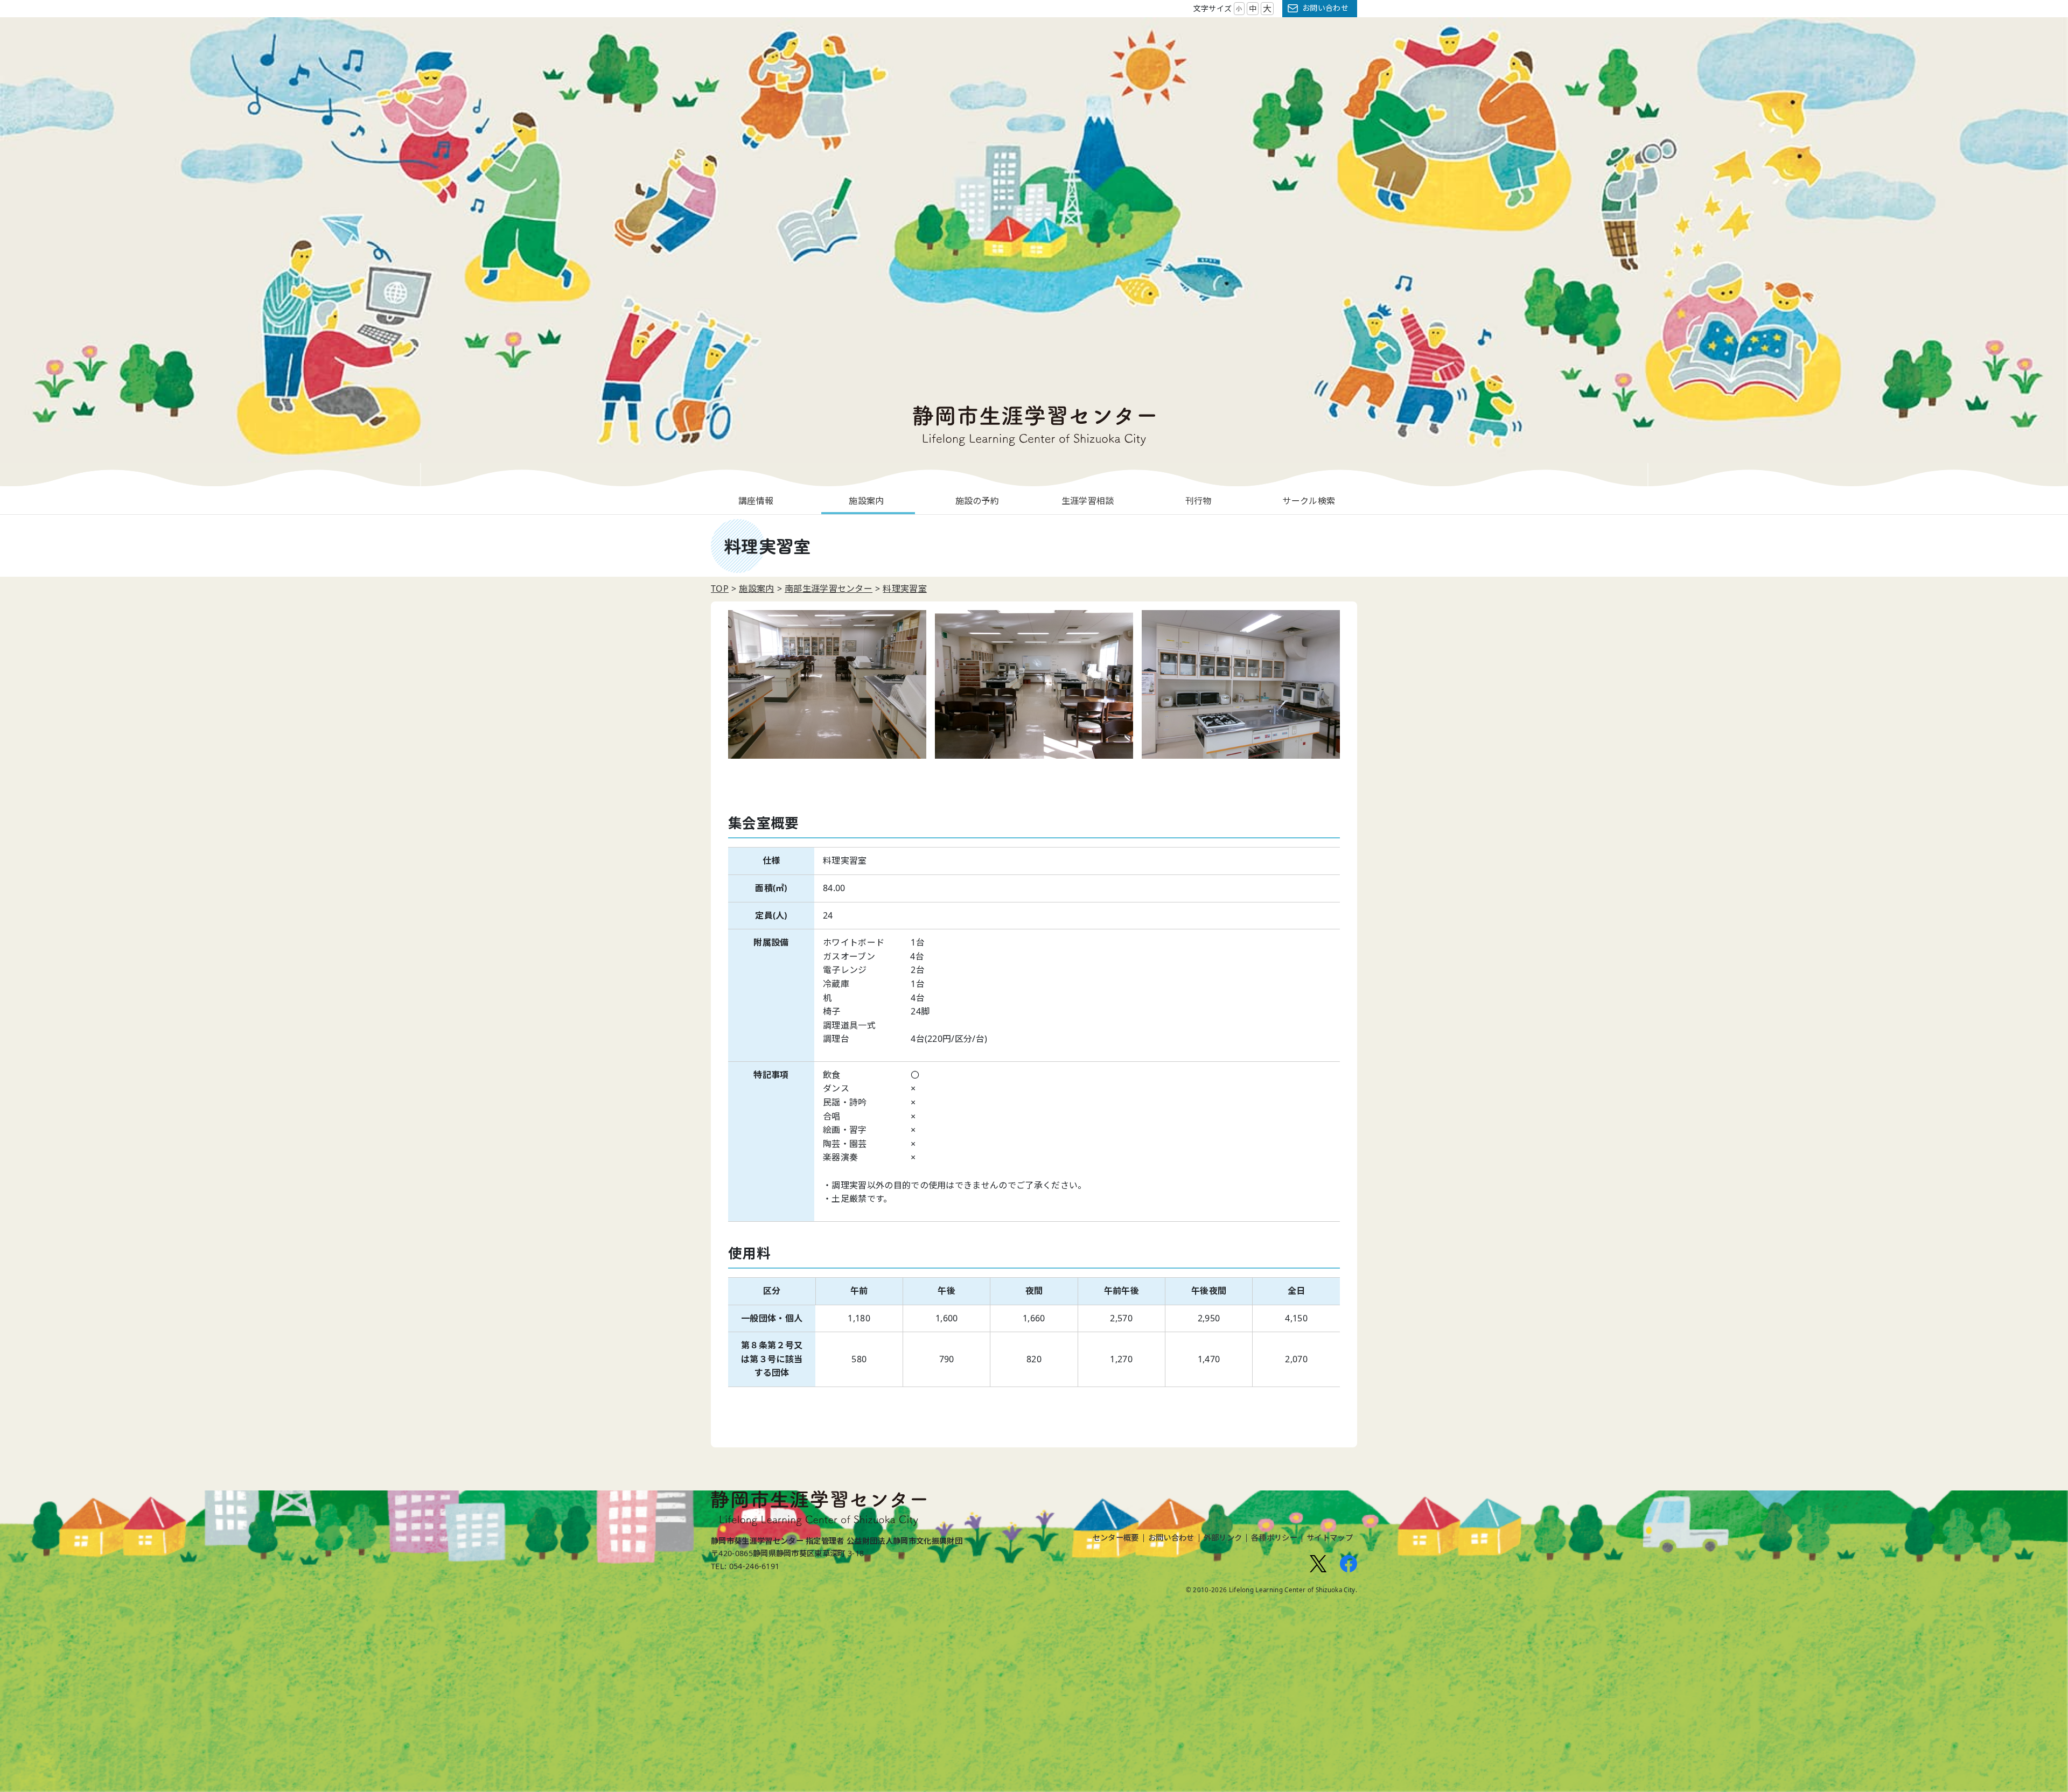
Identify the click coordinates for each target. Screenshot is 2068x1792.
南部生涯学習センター (829, 589)
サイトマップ (1330, 1538)
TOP (720, 589)
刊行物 (1199, 501)
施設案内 (866, 501)
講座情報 (756, 501)
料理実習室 (905, 589)
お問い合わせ (1325, 8)
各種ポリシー (1274, 1538)
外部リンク (1223, 1538)
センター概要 (1116, 1538)
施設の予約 (977, 501)
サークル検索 (1309, 501)
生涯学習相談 (1088, 501)
